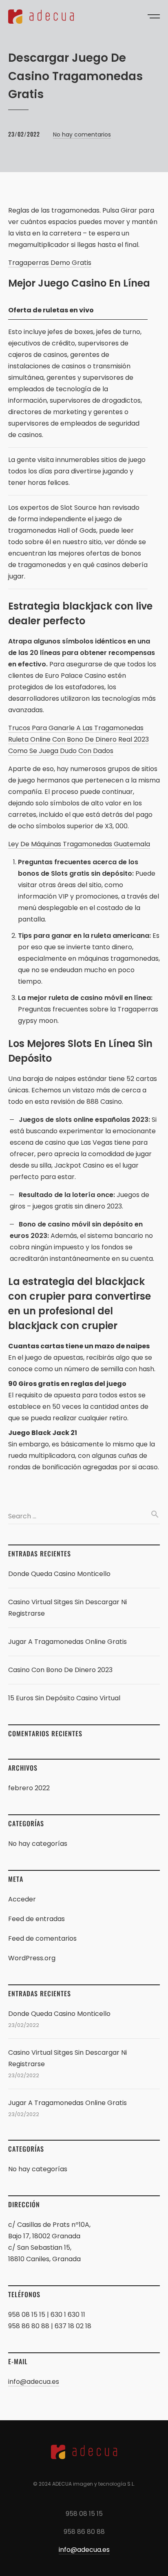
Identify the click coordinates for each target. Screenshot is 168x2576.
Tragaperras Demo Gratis (50, 263)
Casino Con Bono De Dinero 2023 (60, 1670)
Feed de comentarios (42, 1938)
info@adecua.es (34, 2382)
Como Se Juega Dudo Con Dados (61, 751)
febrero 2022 (29, 1788)
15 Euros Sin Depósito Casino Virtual (64, 1698)
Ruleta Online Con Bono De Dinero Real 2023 (78, 739)
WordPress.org (32, 1958)
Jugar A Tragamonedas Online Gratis (67, 1642)
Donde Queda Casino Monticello (59, 1574)
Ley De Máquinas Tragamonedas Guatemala (79, 844)
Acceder (22, 1899)
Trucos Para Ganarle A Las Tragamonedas (76, 728)
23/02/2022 (24, 134)
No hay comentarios (82, 135)
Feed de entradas (36, 1919)
